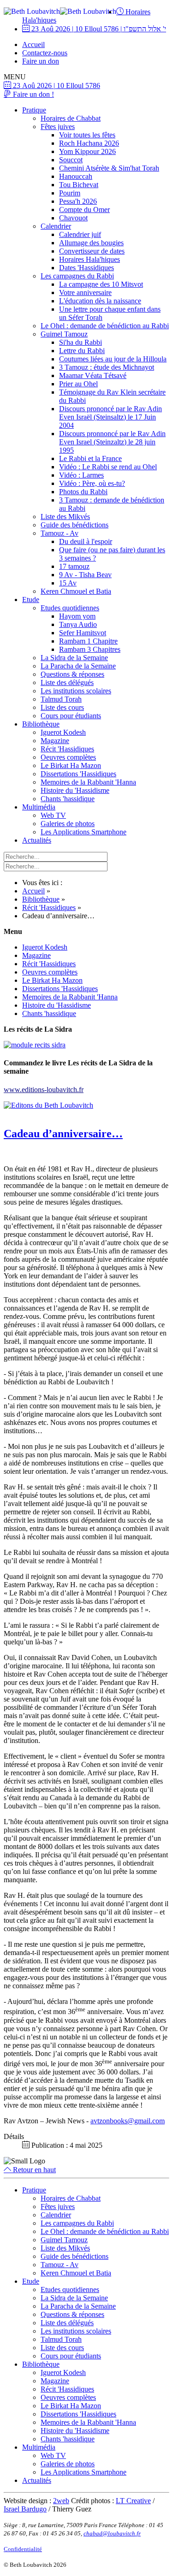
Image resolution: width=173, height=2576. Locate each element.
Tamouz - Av (60, 533)
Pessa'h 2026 (78, 201)
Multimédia (39, 807)
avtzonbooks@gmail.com (128, 2121)
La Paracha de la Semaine (78, 666)
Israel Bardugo (25, 2509)
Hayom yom (77, 616)
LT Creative (133, 2501)
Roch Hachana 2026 (89, 143)
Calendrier (56, 226)
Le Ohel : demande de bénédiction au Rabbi (105, 326)
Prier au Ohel (78, 384)
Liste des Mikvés (65, 517)
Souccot (71, 160)
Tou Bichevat (79, 185)
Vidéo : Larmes (81, 475)
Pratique (34, 110)
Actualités (37, 840)
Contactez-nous (45, 53)
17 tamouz (74, 566)
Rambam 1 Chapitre (88, 641)
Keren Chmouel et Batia (76, 591)
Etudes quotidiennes (70, 608)
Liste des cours (62, 707)
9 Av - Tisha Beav (85, 575)
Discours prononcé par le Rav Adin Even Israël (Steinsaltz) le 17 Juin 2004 (110, 417)
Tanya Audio (78, 624)
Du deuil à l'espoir (86, 541)
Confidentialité (23, 2549)
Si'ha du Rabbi (81, 342)
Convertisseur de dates (92, 251)
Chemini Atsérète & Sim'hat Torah (109, 168)
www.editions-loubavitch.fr (44, 1090)
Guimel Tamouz (64, 334)
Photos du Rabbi (83, 492)
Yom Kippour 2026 (87, 151)
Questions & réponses (72, 674)
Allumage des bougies (91, 243)
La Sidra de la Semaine (74, 658)
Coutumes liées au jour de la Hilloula (113, 359)
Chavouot (73, 218)
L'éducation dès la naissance (100, 301)
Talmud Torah (61, 699)
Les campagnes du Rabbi (77, 276)
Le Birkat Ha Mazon (71, 765)
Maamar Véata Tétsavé (93, 375)
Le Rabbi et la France (90, 458)
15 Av (68, 583)
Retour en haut (33, 2170)
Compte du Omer (84, 210)
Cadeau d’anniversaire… (63, 1134)
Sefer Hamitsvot (83, 633)
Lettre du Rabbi (82, 351)
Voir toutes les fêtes (87, 135)
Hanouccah (76, 176)
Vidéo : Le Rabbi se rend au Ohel (108, 467)
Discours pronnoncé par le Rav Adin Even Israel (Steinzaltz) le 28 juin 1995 (112, 442)
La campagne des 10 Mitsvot (101, 284)
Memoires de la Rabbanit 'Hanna (88, 782)
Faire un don (41, 61)
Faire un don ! (33, 94)
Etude (31, 600)
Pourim (70, 193)
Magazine (55, 741)
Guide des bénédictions (75, 525)
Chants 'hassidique (68, 799)
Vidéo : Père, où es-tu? (92, 483)
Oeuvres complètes (68, 757)
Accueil (33, 44)
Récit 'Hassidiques (67, 749)
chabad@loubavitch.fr (112, 2533)
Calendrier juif (80, 234)
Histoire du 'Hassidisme (75, 790)
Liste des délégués (67, 682)
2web (61, 2501)
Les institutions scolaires (76, 691)
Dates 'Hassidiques (86, 268)
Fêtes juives (58, 127)
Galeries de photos (68, 824)
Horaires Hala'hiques (89, 259)
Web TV (53, 815)
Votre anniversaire (85, 292)
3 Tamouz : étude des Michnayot (107, 367)
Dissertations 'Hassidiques (78, 774)
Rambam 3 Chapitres (90, 649)
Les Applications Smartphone (84, 832)
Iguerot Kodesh (63, 732)
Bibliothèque (41, 724)
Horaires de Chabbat (71, 118)
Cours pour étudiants (71, 716)
